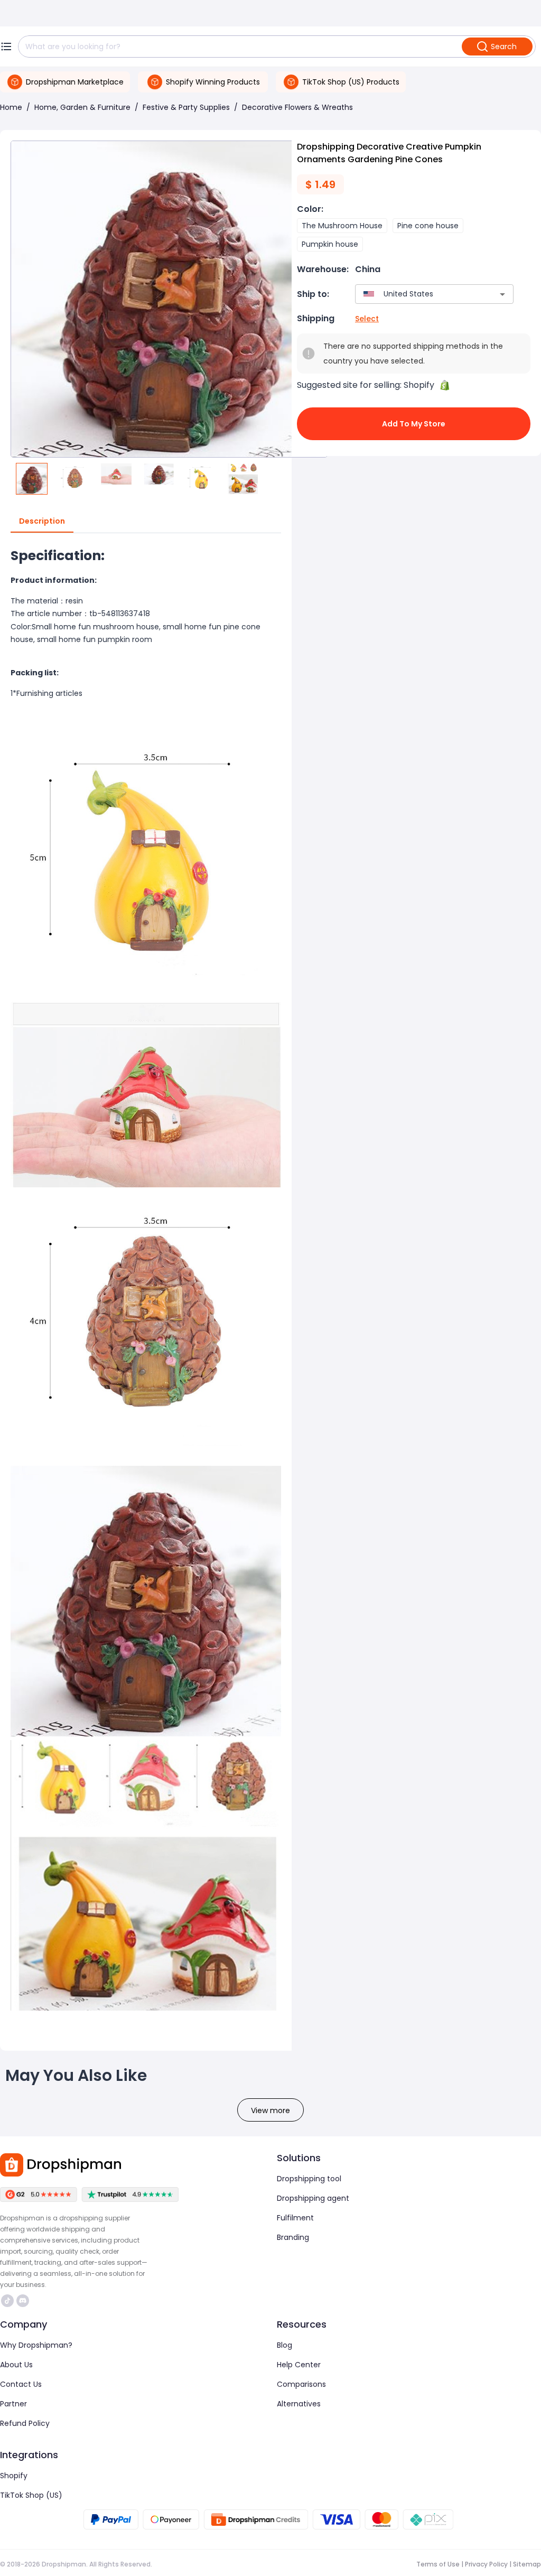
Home (11, 107)
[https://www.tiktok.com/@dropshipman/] (7, 2301)
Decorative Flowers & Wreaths (297, 107)
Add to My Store (414, 424)
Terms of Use (438, 2564)
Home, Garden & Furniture (82, 107)
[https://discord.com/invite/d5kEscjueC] (23, 2301)
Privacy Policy (486, 2564)
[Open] (502, 294)
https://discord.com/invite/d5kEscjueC (24, 2301)
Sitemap (527, 2564)
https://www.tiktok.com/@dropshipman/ (9, 2301)
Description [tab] (42, 521)
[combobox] (419, 294)
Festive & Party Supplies (186, 107)
